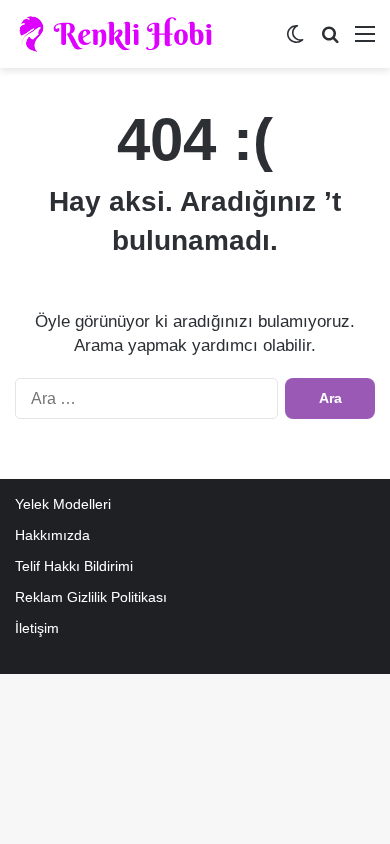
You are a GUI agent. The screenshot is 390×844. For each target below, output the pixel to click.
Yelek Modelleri (63, 504)
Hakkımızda (52, 535)
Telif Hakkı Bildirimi (74, 566)
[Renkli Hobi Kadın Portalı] (122, 34)
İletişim (37, 628)
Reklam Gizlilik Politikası (91, 597)
